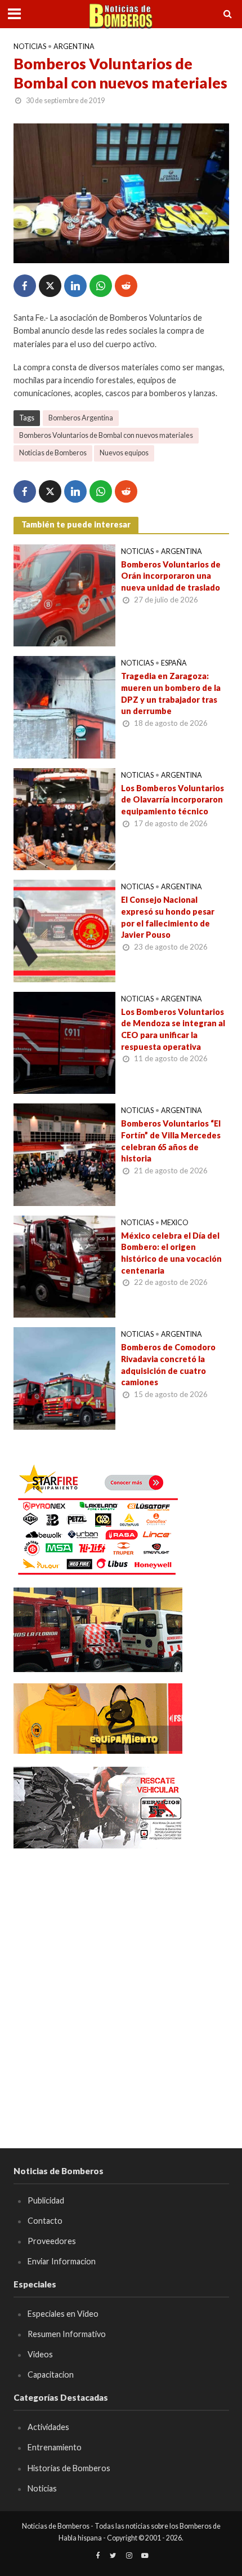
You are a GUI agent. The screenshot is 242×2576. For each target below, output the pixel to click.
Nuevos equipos (124, 453)
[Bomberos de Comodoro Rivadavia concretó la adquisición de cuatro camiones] (65, 1377)
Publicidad (46, 2200)
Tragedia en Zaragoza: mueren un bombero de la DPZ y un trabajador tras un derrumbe (171, 693)
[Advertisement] (121, 1982)
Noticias (30, 46)
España (174, 663)
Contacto (45, 2221)
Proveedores (52, 2241)
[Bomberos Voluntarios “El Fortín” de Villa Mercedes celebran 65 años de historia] (65, 1154)
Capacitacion (51, 2375)
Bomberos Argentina (81, 418)
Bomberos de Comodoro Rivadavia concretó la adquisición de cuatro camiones (168, 1365)
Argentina (74, 46)
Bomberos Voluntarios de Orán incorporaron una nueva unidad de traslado (171, 576)
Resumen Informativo (67, 2334)
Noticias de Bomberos (53, 453)
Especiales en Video (63, 2314)
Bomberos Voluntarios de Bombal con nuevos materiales (106, 435)
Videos (40, 2354)
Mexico (175, 1223)
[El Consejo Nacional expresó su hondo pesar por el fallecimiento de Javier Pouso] (65, 930)
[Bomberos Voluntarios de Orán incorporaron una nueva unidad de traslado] (65, 594)
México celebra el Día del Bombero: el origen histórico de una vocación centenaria (171, 1253)
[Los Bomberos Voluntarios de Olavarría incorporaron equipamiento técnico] (65, 818)
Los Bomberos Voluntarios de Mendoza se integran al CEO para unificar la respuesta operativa (173, 1029)
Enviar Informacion (62, 2261)
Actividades (48, 2427)
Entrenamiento (55, 2447)
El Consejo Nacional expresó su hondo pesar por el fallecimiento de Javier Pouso (168, 917)
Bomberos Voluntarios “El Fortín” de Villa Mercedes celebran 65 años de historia (171, 1141)
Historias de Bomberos (69, 2468)
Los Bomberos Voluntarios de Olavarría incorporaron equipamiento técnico (172, 800)
